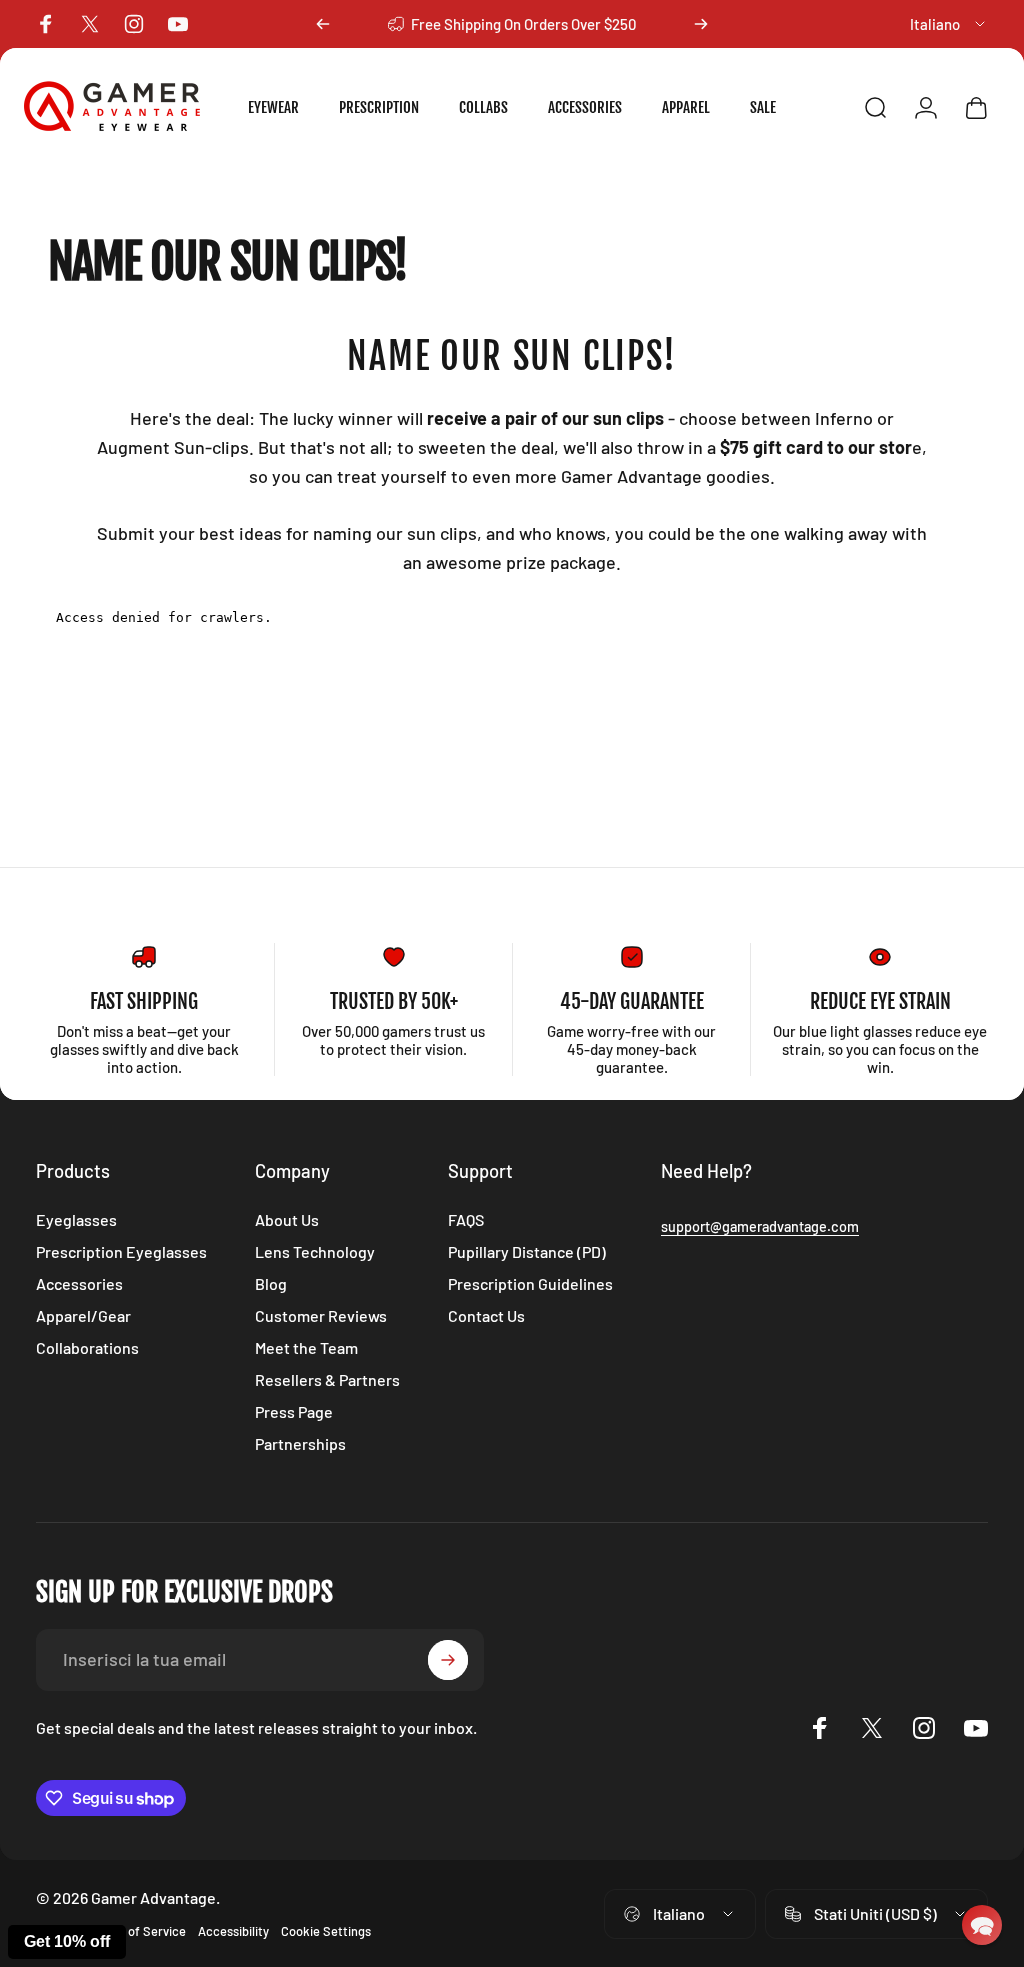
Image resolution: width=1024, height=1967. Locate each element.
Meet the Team (306, 1347)
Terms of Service (138, 1931)
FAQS (466, 1219)
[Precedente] (323, 24)
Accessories (79, 1283)
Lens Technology (315, 1251)
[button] (982, 1925)
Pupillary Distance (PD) (527, 1251)
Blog (271, 1283)
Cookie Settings (326, 1931)
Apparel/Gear (83, 1315)
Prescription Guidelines (530, 1283)
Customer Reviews (321, 1315)
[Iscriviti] (448, 1660)
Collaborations (87, 1347)
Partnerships (300, 1443)
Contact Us (486, 1315)
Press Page (294, 1411)
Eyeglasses (76, 1219)
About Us (287, 1219)
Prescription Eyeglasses (121, 1251)
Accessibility (233, 1931)
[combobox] (949, 24)
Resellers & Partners (327, 1379)
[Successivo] (701, 24)
